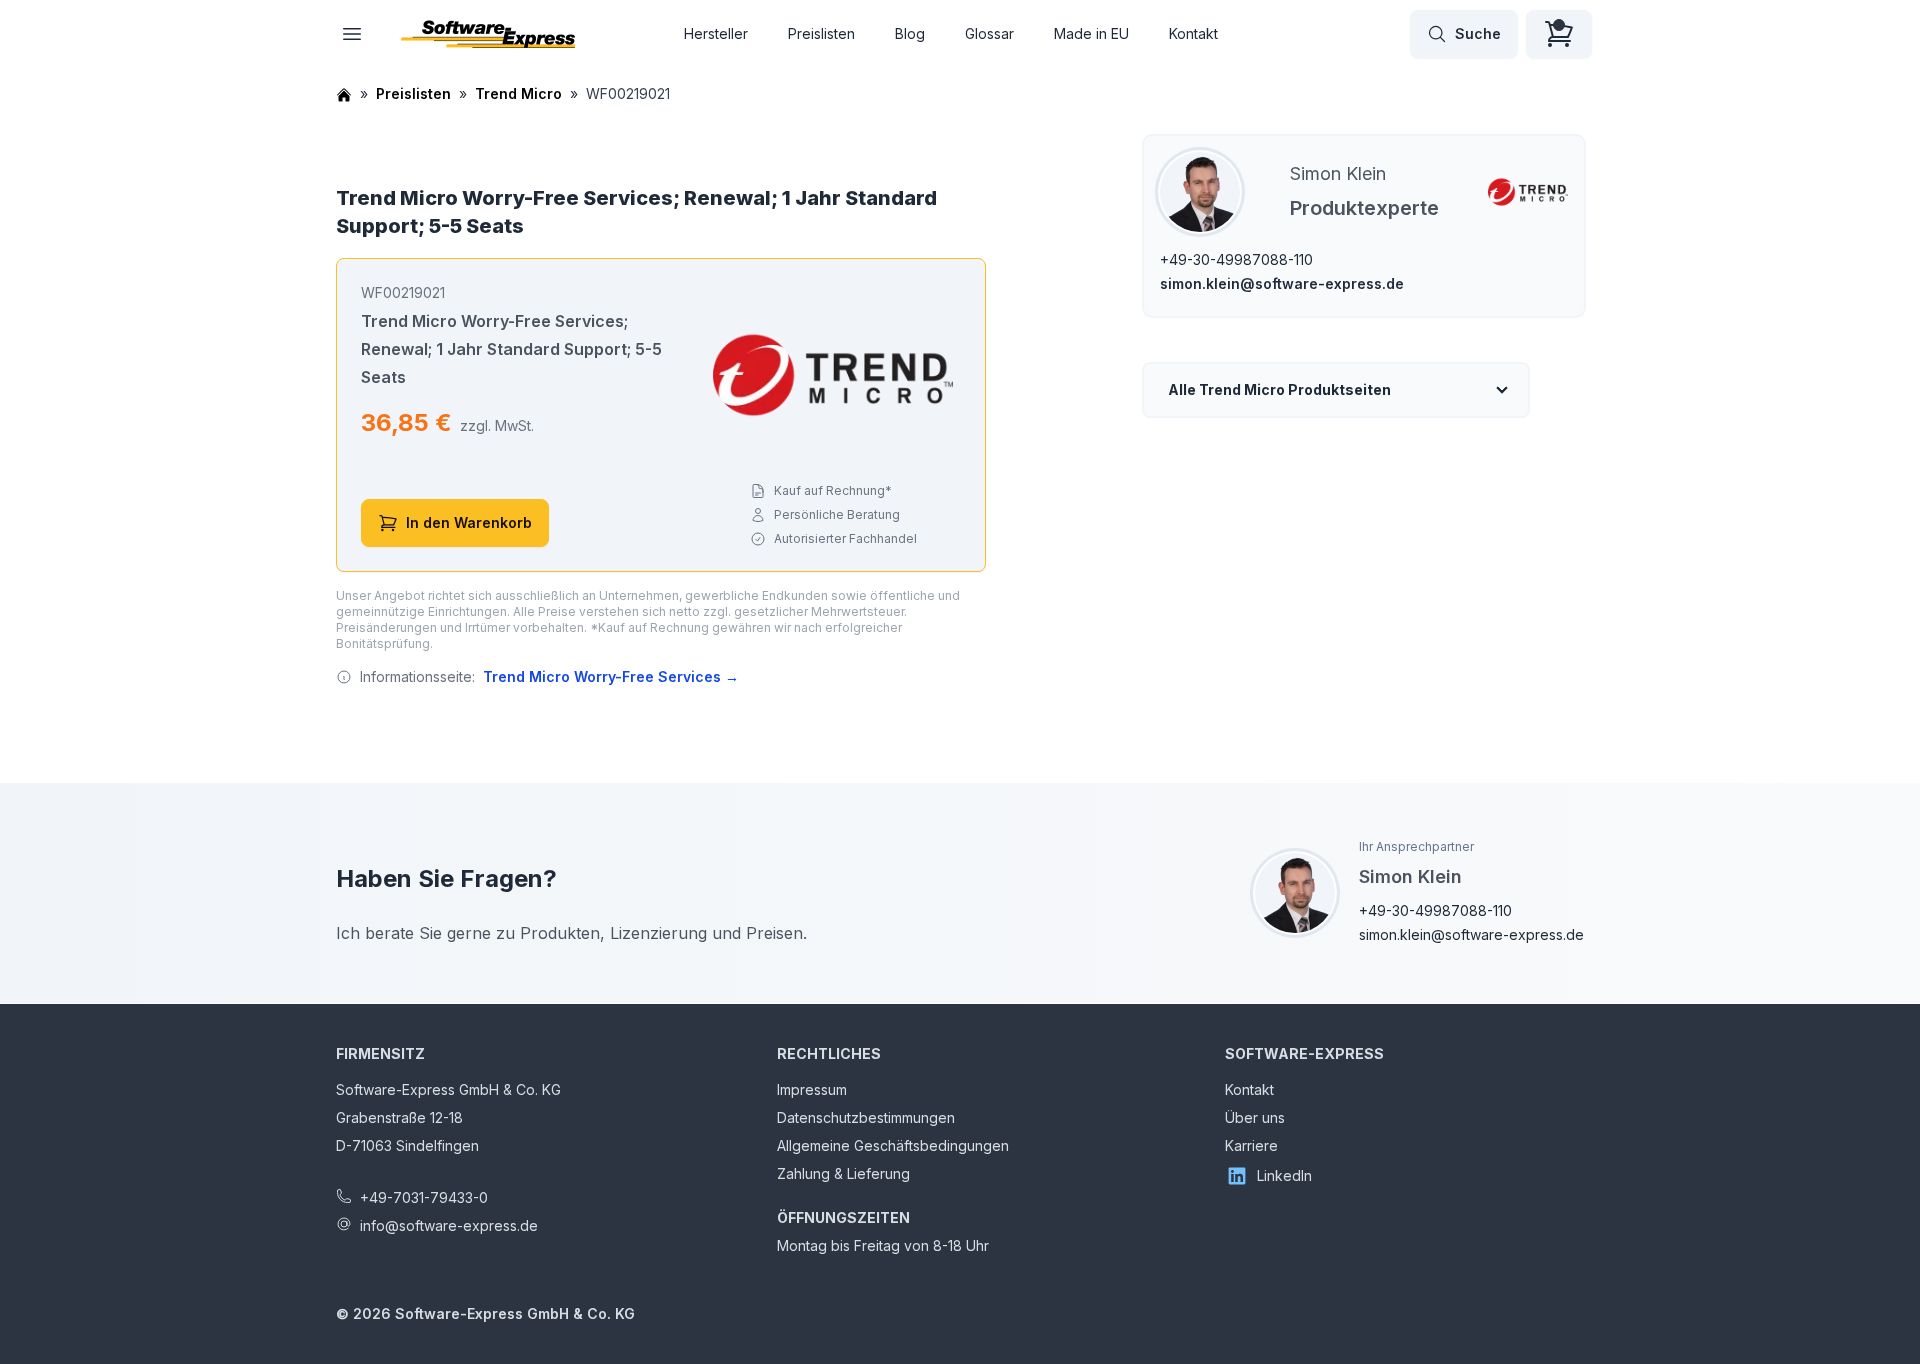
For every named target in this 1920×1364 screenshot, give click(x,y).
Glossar (989, 33)
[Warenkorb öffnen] (1559, 34)
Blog (910, 33)
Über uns (1255, 1117)
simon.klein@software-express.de (1282, 283)
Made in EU (1091, 33)
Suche (1478, 33)
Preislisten (821, 33)
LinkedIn (1284, 1175)
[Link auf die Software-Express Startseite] (488, 34)
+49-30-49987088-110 (1236, 259)
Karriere (1251, 1145)
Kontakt (1193, 33)
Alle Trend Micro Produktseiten (1279, 389)
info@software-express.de (449, 1225)
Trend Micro (518, 93)
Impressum (812, 1089)
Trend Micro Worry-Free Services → (611, 676)
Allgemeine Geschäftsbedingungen (893, 1145)
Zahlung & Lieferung (843, 1173)
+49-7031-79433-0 (424, 1197)
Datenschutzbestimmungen (866, 1117)
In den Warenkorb (469, 522)
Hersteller (716, 33)
